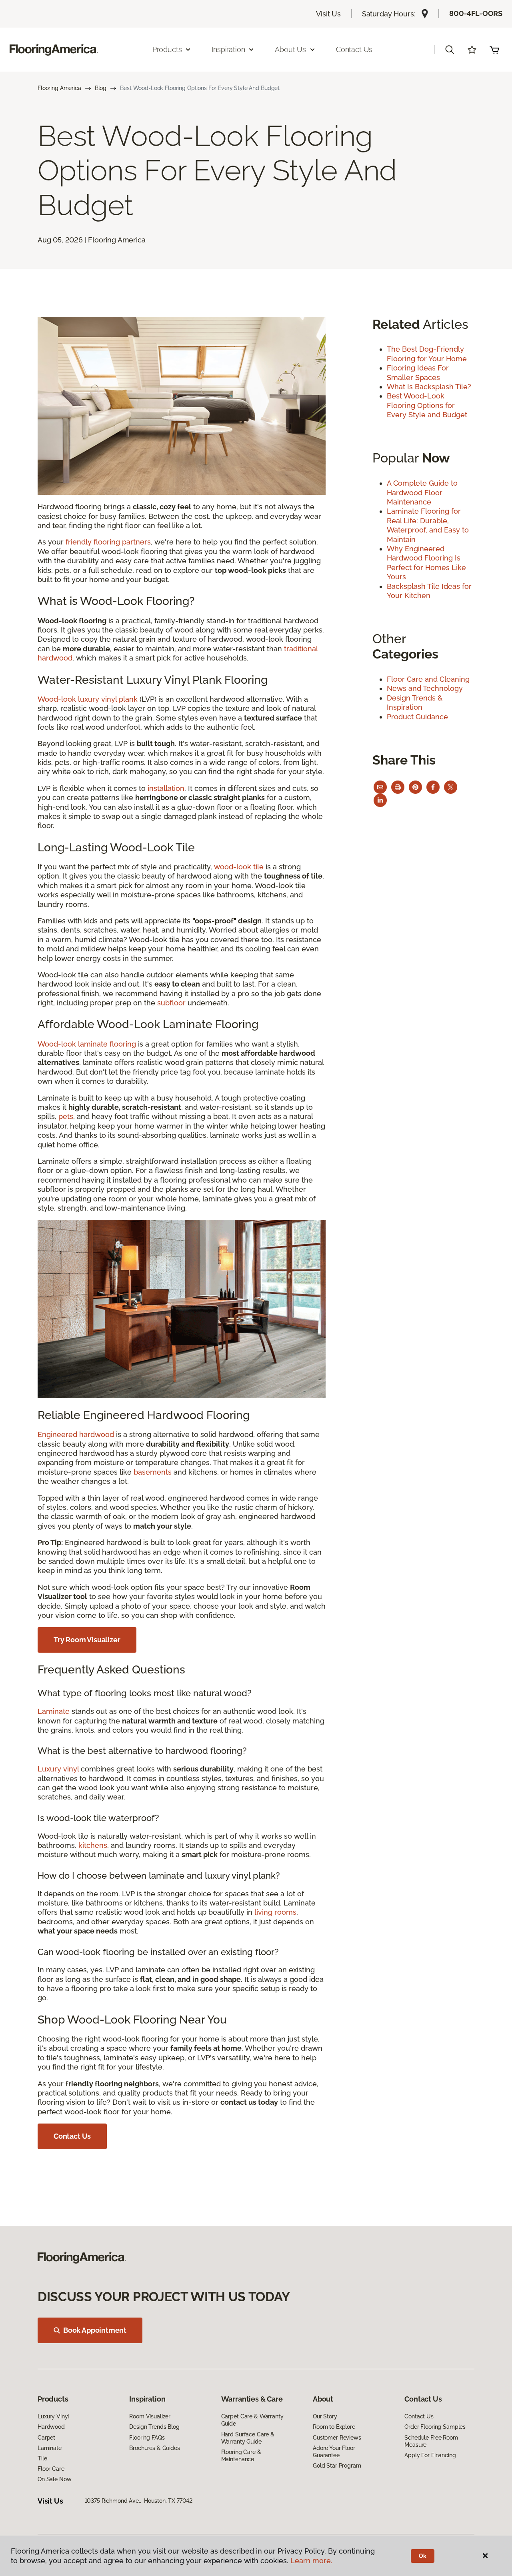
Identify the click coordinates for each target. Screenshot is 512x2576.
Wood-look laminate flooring (87, 1044)
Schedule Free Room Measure (431, 2441)
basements (153, 1472)
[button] (450, 50)
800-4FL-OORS (476, 13)
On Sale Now (54, 2479)
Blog (101, 88)
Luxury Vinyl (53, 2416)
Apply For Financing (430, 2455)
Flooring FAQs (147, 2438)
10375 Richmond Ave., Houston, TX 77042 (139, 2501)
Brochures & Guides (154, 2448)
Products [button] (167, 49)
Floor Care (51, 2469)
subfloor (171, 1003)
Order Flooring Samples (435, 2427)
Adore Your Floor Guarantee (334, 2452)
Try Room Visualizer (87, 1640)
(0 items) (494, 50)
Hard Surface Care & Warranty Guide (248, 2438)
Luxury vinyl (59, 1769)
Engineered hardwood (76, 1434)
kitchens (93, 1845)
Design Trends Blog (154, 2427)
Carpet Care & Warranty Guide (252, 2420)
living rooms (275, 1912)
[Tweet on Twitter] (451, 787)
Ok (423, 2556)
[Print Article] (398, 787)
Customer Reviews (337, 2438)
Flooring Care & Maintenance (241, 2456)
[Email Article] (380, 787)
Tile (42, 2458)
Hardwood (51, 2427)
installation (166, 788)
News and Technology (425, 688)
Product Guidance (417, 717)
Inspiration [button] (228, 49)
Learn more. (311, 2561)
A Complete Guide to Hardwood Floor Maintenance (422, 492)
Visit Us (328, 14)
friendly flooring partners (108, 542)
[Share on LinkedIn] (380, 800)
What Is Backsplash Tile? (429, 387)
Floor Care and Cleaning (428, 679)
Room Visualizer (150, 2416)
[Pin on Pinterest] (415, 787)
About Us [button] (290, 49)
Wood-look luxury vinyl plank (88, 699)
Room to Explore (334, 2427)
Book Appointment (95, 2330)
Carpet (46, 2438)
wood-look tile (239, 867)
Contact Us (354, 49)
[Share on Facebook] (433, 787)
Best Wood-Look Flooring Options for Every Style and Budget (427, 405)
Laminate (54, 1711)
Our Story (325, 2416)
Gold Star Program (337, 2466)
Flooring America (59, 88)
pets (66, 1116)
